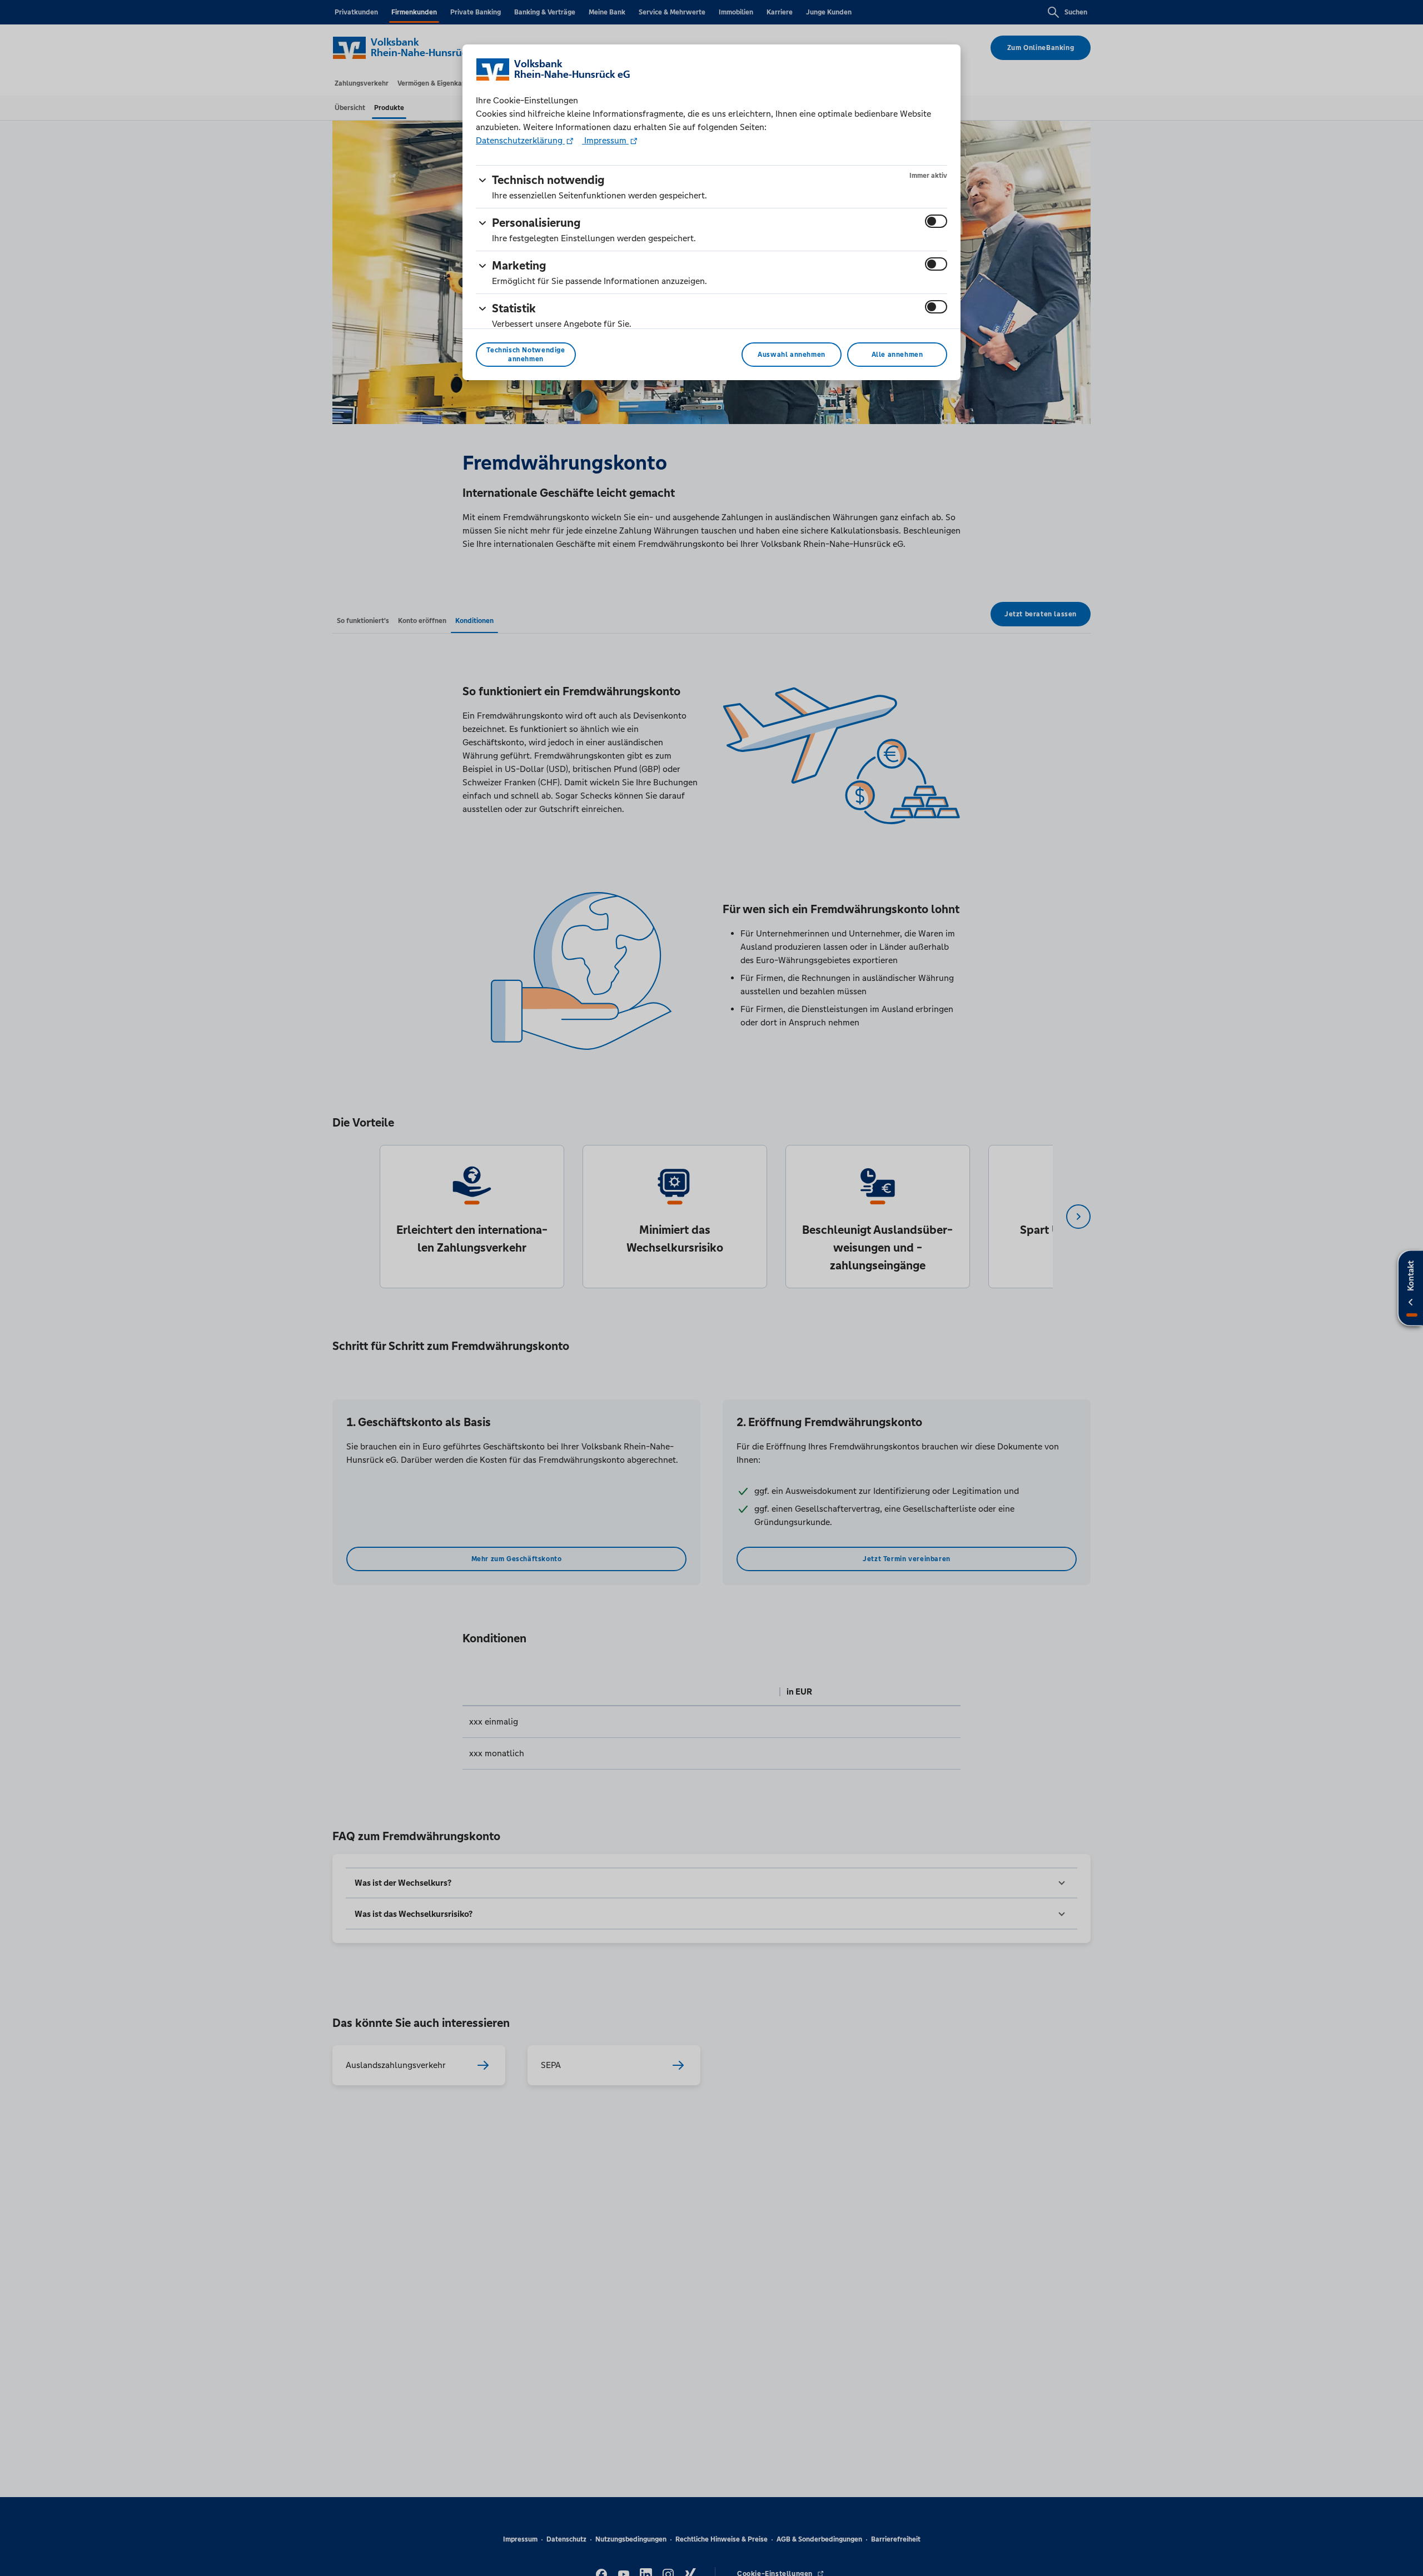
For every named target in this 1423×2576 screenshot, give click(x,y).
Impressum (605, 140)
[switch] (936, 221)
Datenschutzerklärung (520, 140)
